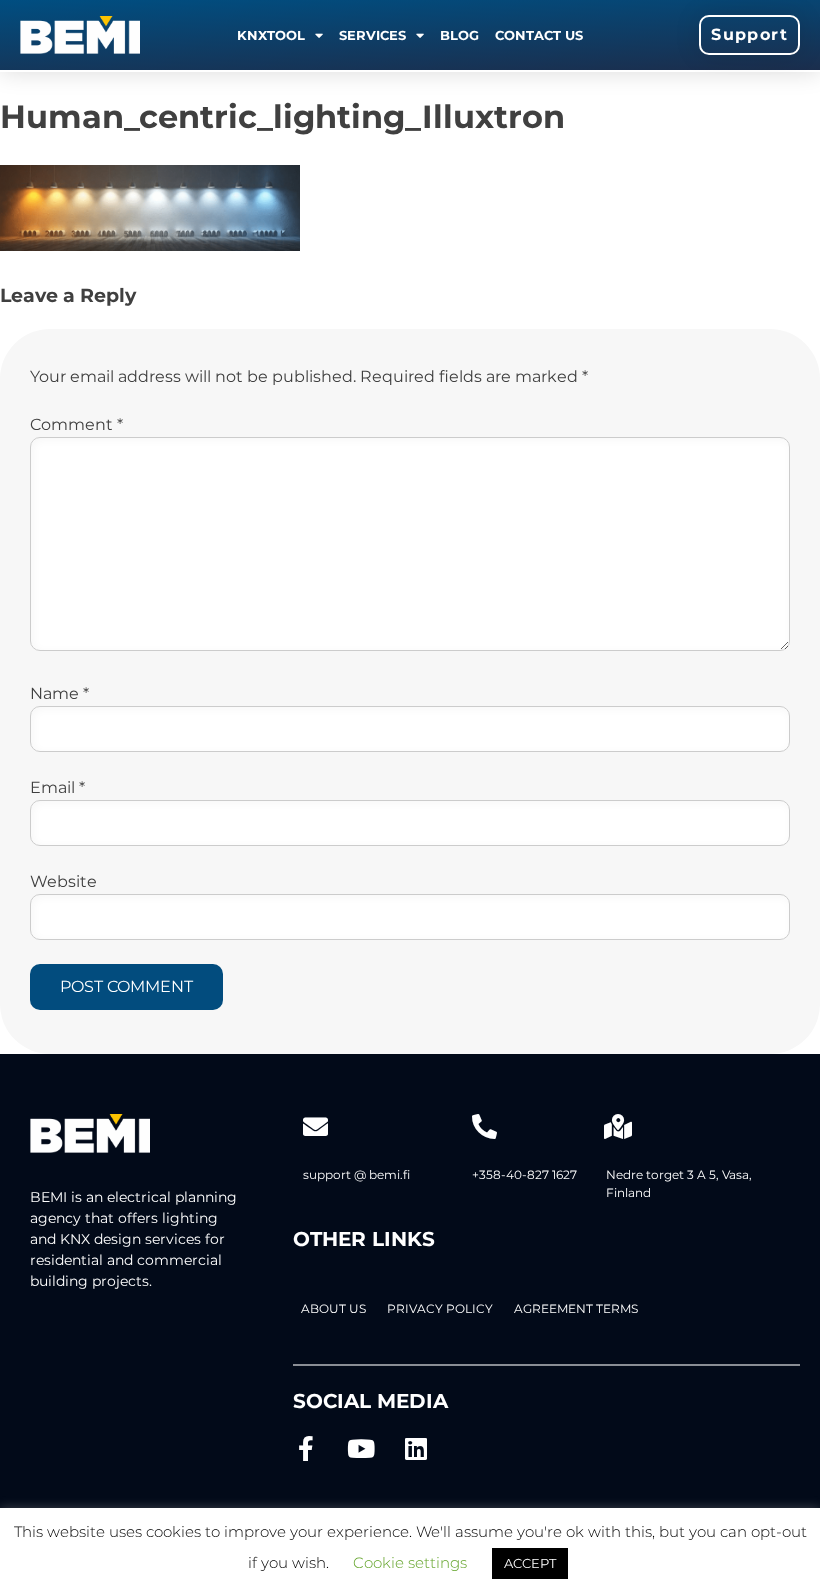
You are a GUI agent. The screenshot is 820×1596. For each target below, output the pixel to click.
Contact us (539, 35)
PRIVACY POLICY (440, 1308)
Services (372, 35)
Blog (459, 35)
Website (63, 881)
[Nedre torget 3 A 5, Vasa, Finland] (618, 1126)
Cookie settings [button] (410, 1562)
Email (57, 787)
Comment (76, 424)
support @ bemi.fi (356, 1174)
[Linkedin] (415, 1448)
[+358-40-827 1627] (484, 1126)
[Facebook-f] (305, 1448)
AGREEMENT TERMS (576, 1308)
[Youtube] (360, 1448)
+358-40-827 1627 (524, 1174)
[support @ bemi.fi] (315, 1126)
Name (59, 693)
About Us (333, 1308)
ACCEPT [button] (530, 1563)
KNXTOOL (271, 35)
